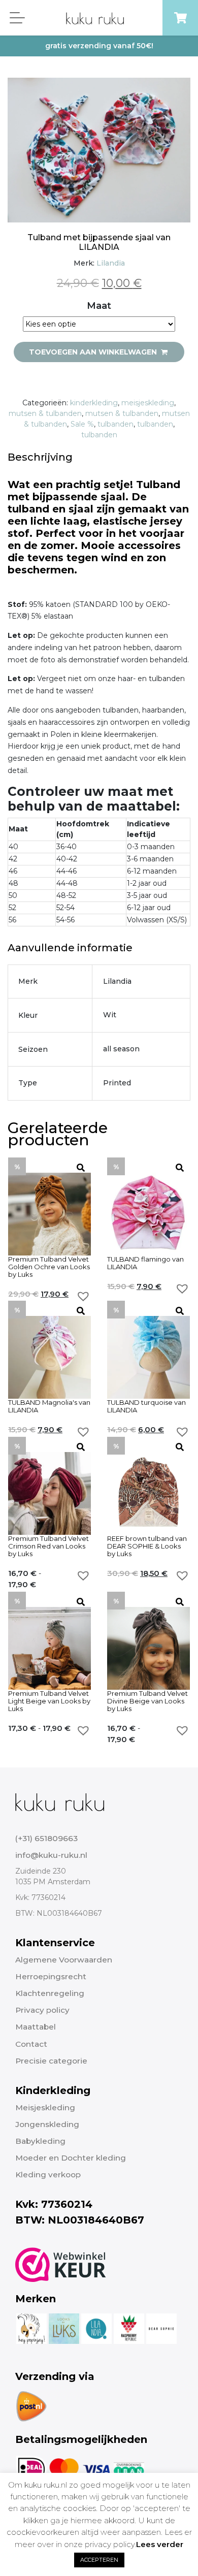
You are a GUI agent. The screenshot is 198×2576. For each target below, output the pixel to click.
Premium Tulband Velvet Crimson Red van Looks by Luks (48, 1546)
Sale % (82, 424)
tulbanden (115, 424)
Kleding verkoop (48, 2175)
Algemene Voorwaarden (64, 1960)
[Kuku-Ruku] (60, 1801)
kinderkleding (94, 403)
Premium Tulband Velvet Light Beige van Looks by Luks (49, 1701)
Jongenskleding (47, 2124)
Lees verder (160, 2544)
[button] (83, 1296)
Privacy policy (42, 2010)
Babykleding (40, 2141)
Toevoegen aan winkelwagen (94, 352)
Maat (99, 306)
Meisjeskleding (45, 2107)
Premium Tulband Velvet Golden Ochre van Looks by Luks (49, 1267)
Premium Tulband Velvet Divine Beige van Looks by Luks (147, 1701)
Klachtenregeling (50, 1993)
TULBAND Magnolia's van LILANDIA (49, 1406)
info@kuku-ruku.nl (51, 1855)
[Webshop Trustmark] (61, 2265)
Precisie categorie (51, 2061)
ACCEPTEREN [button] (99, 2560)
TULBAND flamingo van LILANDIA (145, 1263)
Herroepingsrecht (51, 1976)
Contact (31, 2044)
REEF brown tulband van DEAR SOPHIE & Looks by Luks (147, 1546)
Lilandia (111, 263)
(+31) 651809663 (46, 1838)
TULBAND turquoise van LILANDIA (146, 1406)
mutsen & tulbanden (45, 413)
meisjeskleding (148, 403)
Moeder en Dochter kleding (71, 2158)
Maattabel (36, 2027)
